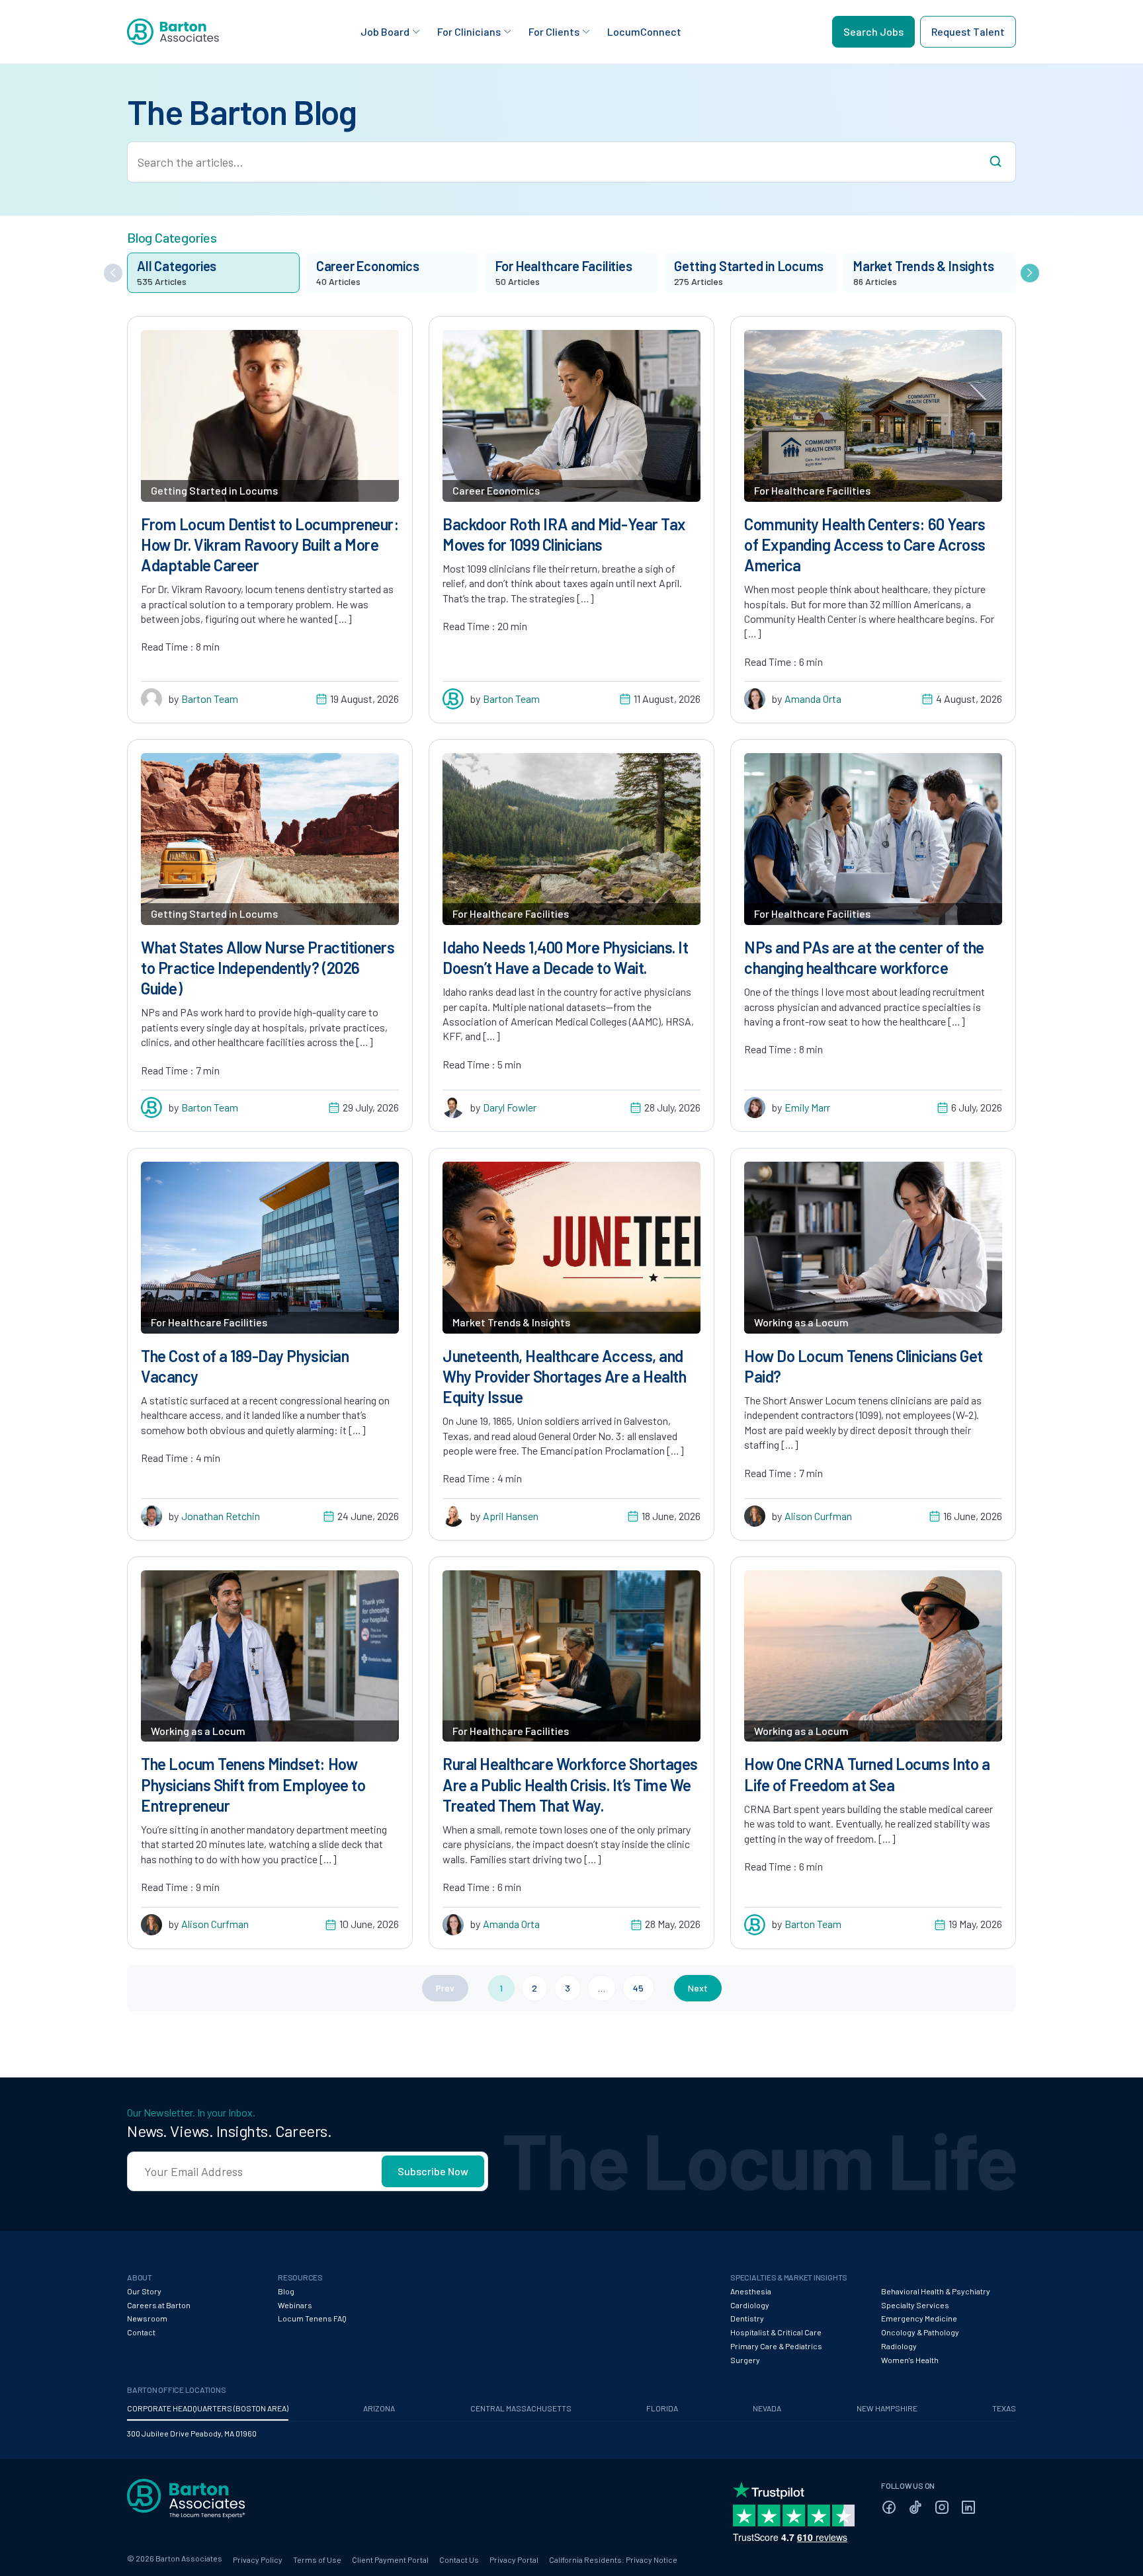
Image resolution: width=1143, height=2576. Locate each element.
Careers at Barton (159, 2305)
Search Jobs (873, 31)
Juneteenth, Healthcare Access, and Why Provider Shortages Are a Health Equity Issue (564, 1376)
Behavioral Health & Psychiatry (936, 2291)
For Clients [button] (554, 31)
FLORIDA (662, 2408)
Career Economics (496, 490)
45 (638, 1988)
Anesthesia (751, 2291)
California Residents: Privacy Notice (613, 2559)
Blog (286, 2291)
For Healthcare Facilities (812, 490)
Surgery (745, 2360)
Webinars (295, 2305)
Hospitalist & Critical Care (776, 2332)
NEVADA (767, 2408)
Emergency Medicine (919, 2318)
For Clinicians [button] (469, 31)
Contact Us (459, 2559)
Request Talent (968, 31)
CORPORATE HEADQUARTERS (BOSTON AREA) (208, 2408)
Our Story (144, 2291)
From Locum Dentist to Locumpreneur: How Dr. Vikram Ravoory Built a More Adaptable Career (270, 544)
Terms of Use (317, 2559)
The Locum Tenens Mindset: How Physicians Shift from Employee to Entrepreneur (253, 1784)
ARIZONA (379, 2408)
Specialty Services (915, 2305)
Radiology (899, 2346)
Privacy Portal (514, 2559)
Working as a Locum (801, 1322)
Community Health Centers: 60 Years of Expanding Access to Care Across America (865, 544)
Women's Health (910, 2360)
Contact (141, 2332)
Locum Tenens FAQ (312, 2318)
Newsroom (147, 2318)
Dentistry (747, 2318)
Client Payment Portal (390, 2559)
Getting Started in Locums (214, 490)
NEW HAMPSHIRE (887, 2408)
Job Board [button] (385, 31)
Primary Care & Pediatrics (776, 2346)
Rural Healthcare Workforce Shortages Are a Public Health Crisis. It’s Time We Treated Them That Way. (570, 1784)
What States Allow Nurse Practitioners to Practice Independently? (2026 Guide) (268, 968)
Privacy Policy (258, 2559)
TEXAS (1004, 2408)
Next (698, 1988)
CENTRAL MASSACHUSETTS (521, 2408)
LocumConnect (644, 31)
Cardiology (750, 2305)
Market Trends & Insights (511, 1322)
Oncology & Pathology (920, 2332)
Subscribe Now (433, 2171)
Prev (445, 1988)
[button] (113, 273)
